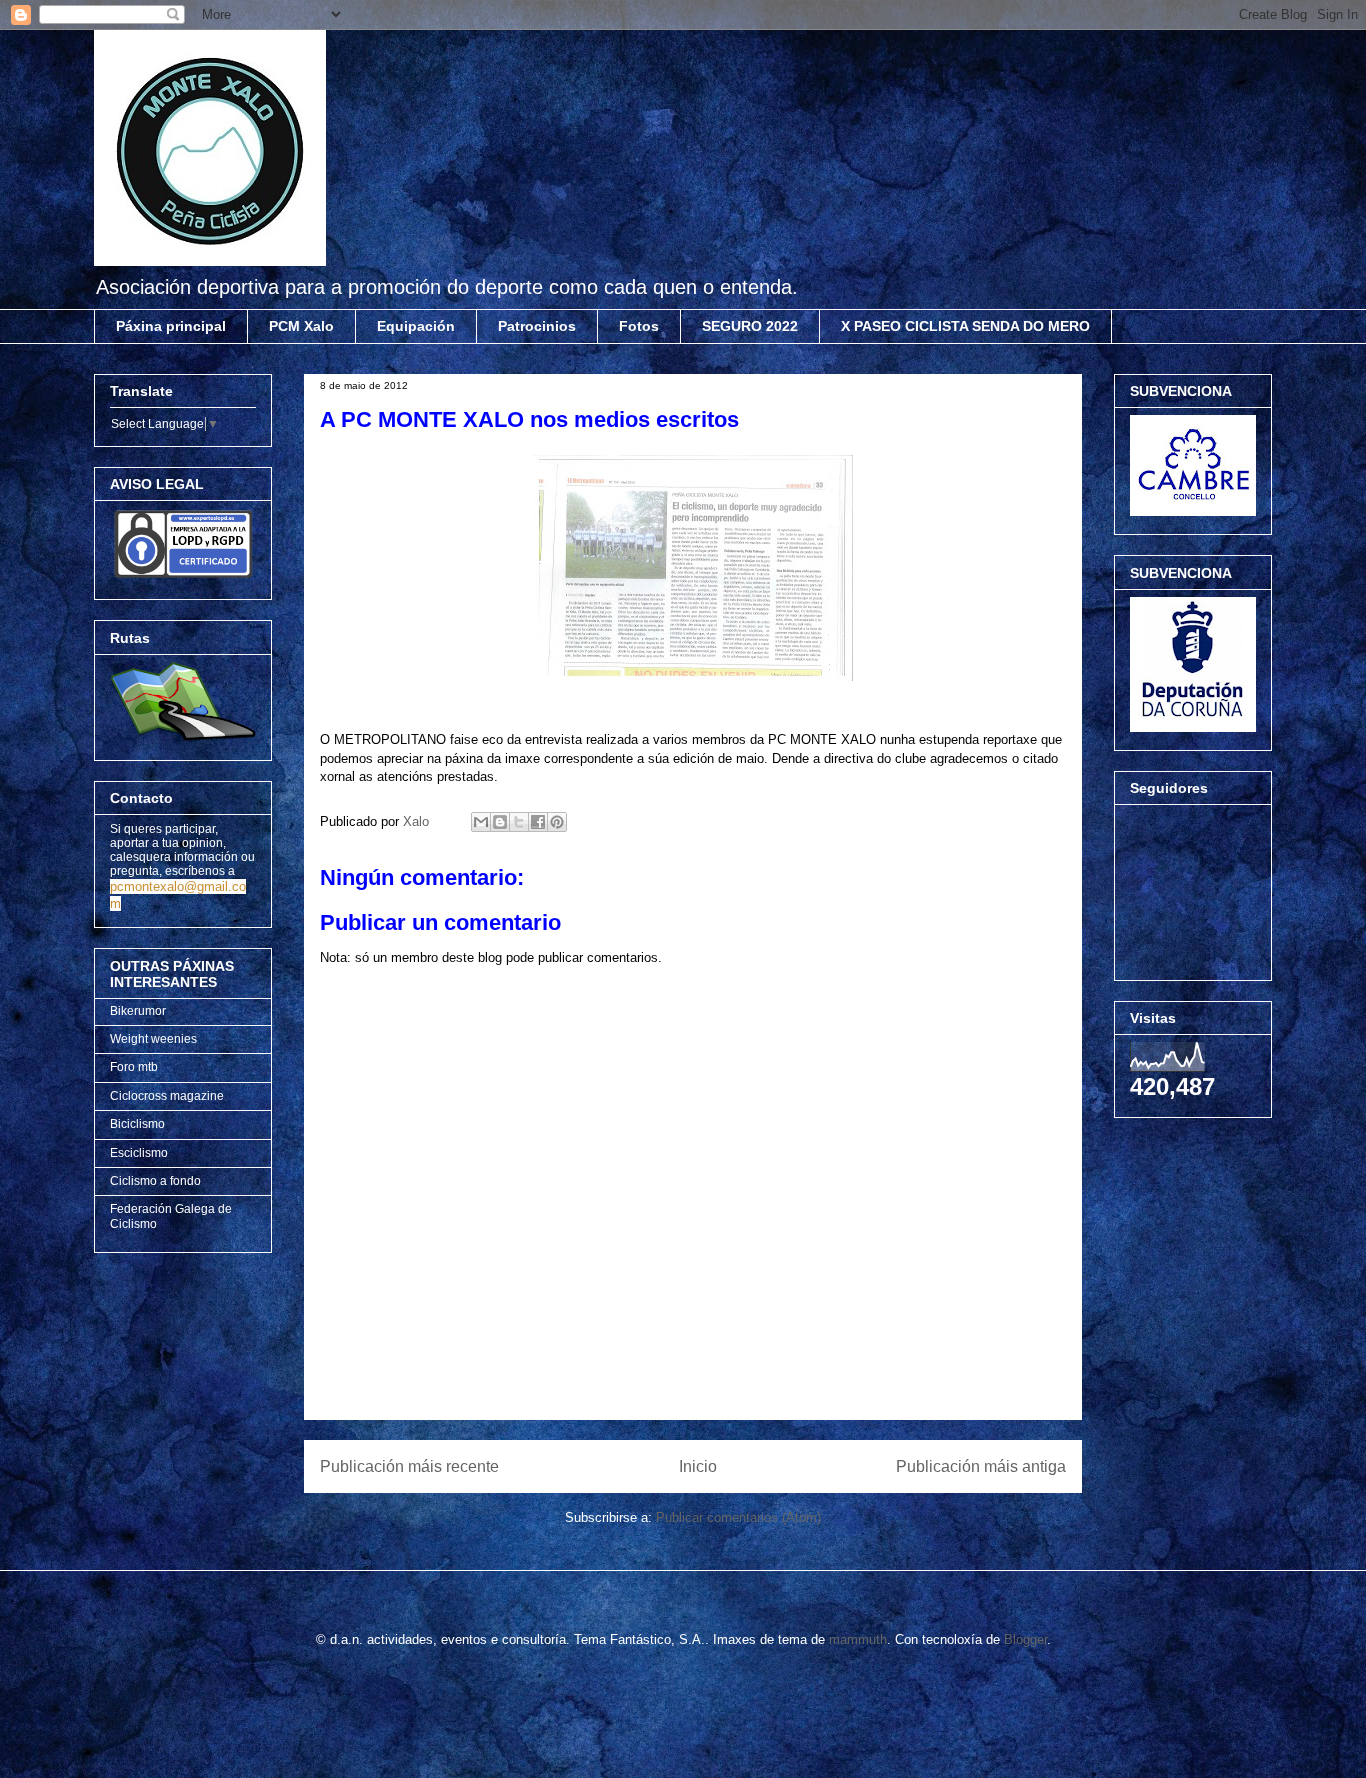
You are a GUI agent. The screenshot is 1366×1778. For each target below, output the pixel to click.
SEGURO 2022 (750, 326)
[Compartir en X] (519, 822)
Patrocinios (537, 326)
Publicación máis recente (409, 1466)
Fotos (639, 326)
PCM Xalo (301, 326)
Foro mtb (134, 1067)
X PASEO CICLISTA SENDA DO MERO (965, 326)
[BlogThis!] (500, 822)
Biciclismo (137, 1124)
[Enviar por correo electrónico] (481, 822)
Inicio (698, 1466)
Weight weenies (153, 1039)
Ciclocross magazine (167, 1096)
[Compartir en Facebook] (538, 822)
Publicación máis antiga (981, 1466)
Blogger (1025, 1639)
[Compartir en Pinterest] (557, 822)
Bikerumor (138, 1011)
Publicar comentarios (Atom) (738, 1517)
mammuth (858, 1639)
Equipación (416, 326)
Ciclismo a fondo (155, 1181)
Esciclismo (139, 1153)
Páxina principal (171, 326)
